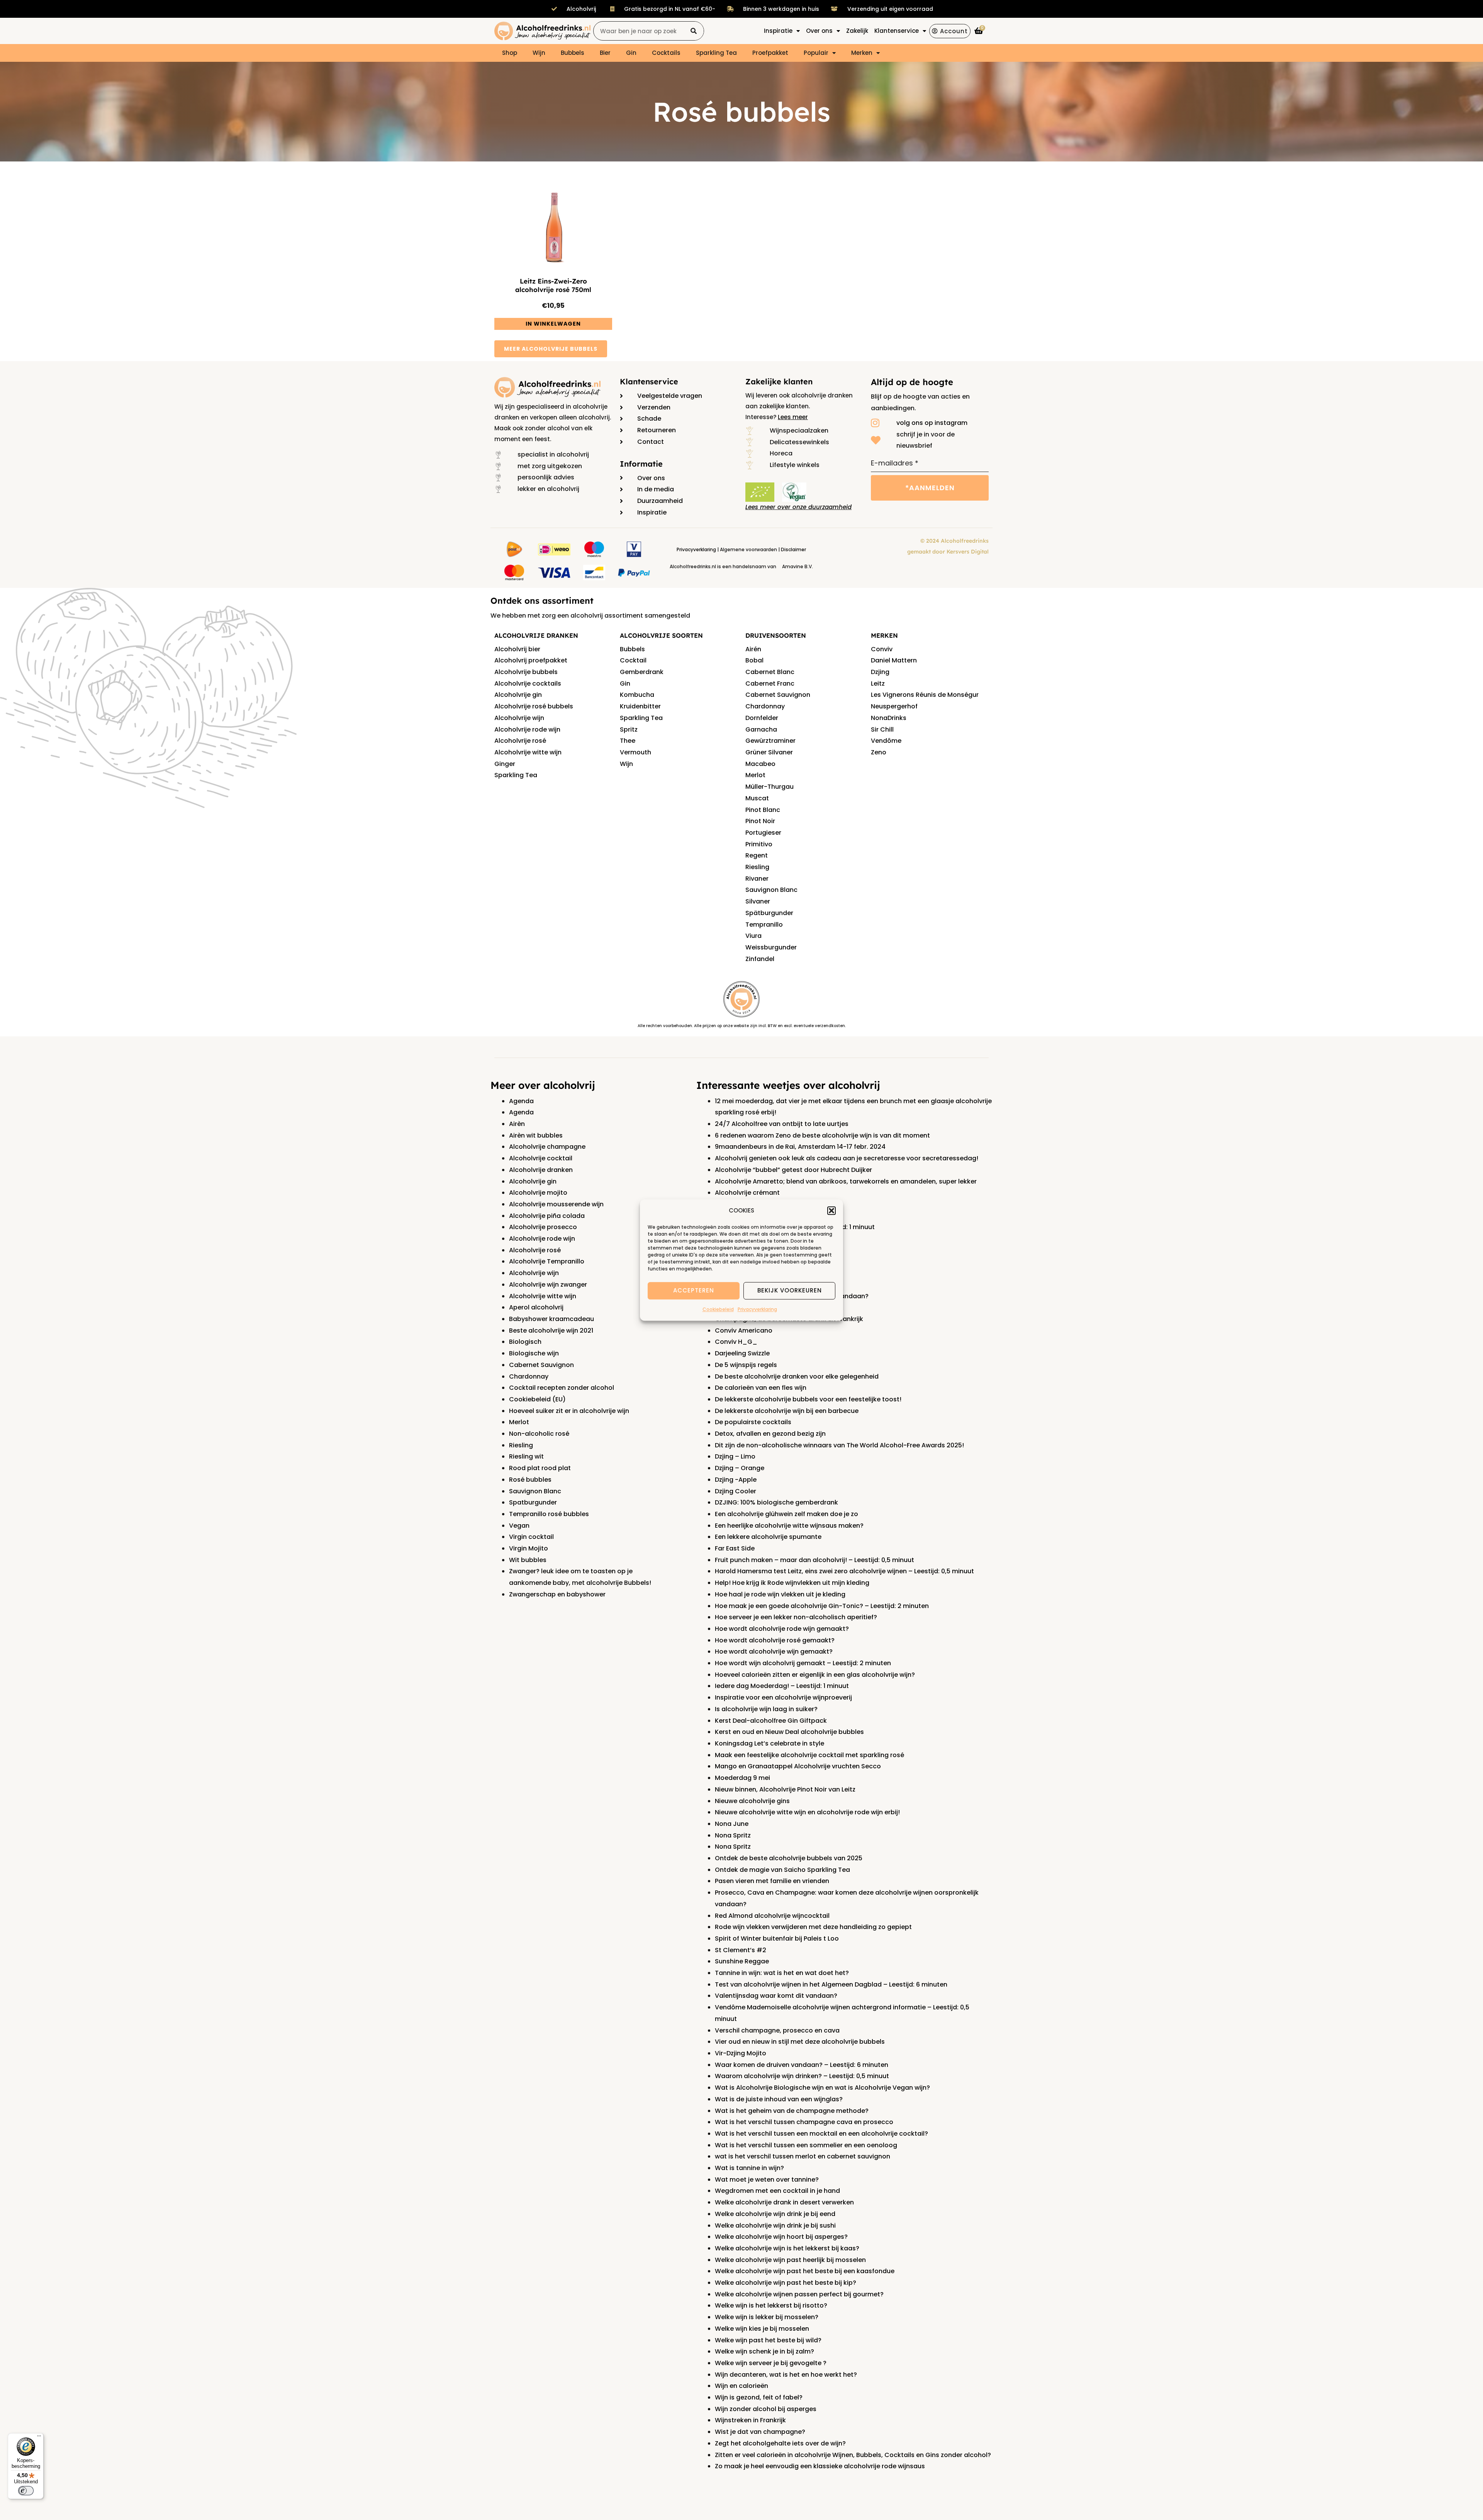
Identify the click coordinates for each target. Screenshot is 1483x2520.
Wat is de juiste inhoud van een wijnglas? (779, 2099)
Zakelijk (857, 31)
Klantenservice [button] (897, 31)
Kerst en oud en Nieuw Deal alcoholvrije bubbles (789, 1732)
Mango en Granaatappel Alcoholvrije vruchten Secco (798, 1766)
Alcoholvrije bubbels (526, 672)
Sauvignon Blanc (771, 890)
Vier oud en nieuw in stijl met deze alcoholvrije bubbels (800, 2042)
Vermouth (635, 752)
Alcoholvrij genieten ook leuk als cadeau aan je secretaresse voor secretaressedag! (847, 1158)
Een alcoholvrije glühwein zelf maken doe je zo (786, 1514)
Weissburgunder (771, 947)
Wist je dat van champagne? (760, 2432)
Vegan (519, 1526)
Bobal (754, 660)
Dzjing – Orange (740, 1468)
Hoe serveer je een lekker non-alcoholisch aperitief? (796, 1617)
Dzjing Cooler (736, 1491)
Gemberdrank (642, 672)
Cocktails (666, 53)
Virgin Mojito (529, 1548)
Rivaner (757, 879)
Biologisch (525, 1342)
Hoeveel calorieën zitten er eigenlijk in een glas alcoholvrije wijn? (815, 1675)
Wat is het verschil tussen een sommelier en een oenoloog (806, 2145)
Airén (753, 649)
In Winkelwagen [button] (553, 324)
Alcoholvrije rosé (520, 741)
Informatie (641, 464)
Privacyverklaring (757, 1309)
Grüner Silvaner (769, 752)
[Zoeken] (694, 31)
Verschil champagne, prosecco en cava (777, 2030)
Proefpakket (770, 53)
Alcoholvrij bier (517, 649)
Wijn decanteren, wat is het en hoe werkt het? (786, 2375)
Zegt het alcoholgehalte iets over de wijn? (780, 2443)
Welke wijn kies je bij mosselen (762, 2329)
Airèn (517, 1124)
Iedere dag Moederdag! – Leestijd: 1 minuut (782, 1686)
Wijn (539, 53)
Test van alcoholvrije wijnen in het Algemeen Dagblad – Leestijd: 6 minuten (831, 1984)
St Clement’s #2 (741, 1950)
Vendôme (886, 741)
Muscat (757, 798)
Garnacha (761, 729)
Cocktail (633, 660)
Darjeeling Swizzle (742, 1353)
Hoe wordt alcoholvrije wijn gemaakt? (774, 1651)
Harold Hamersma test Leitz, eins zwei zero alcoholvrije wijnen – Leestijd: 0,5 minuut (844, 1571)
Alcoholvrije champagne (547, 1147)
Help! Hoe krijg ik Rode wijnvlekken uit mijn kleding (792, 1583)
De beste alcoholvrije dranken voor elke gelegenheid (797, 1376)
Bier (605, 53)
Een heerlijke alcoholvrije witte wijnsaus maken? (789, 1526)
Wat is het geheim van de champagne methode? (792, 2111)
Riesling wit (526, 1456)
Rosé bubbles (530, 1480)
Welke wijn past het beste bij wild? (768, 2340)
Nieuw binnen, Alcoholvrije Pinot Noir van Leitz (785, 1789)
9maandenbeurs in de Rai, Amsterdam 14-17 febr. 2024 (800, 1147)
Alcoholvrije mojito (538, 1193)
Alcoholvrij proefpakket (531, 660)
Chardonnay (765, 706)
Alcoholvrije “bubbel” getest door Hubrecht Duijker (793, 1170)
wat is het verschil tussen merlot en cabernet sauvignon (803, 2156)
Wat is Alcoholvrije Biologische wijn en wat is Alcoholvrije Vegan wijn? (822, 2088)
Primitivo (759, 844)
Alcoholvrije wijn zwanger (548, 1285)
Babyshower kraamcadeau (551, 1319)
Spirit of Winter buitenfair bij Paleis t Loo (777, 1938)
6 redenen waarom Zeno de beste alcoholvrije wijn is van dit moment (822, 1135)
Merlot (755, 775)
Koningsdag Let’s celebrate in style (769, 1743)
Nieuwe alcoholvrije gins (752, 1801)
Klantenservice (649, 381)
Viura (753, 936)
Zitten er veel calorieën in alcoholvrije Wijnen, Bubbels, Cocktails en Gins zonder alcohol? (853, 2455)
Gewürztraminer (770, 741)
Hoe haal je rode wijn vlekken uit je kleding (780, 1594)
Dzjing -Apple (736, 1480)
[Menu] (39, 2438)
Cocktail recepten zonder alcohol (562, 1388)
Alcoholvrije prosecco (543, 1227)
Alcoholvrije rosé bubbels (534, 706)
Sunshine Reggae (742, 1961)
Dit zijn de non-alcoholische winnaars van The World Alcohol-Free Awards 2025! (839, 1445)
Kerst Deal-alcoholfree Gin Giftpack (771, 1721)
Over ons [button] (819, 31)
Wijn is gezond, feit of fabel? (759, 2397)
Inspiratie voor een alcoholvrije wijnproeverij (783, 1697)
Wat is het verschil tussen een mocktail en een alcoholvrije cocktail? (821, 2134)
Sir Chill (882, 729)
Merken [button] (862, 53)
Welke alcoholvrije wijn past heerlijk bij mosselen (790, 2260)
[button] (831, 1211)
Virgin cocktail (531, 1537)
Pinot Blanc (763, 810)
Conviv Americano (744, 1330)
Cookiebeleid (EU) (537, 1399)
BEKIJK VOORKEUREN (790, 1291)
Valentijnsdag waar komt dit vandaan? (776, 1996)
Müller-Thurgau (769, 787)
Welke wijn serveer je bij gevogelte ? (771, 2363)
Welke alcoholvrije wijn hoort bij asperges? (781, 2237)
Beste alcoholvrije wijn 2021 (551, 1330)
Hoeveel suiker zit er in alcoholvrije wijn (569, 1411)
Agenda (521, 1101)
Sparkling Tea (716, 53)
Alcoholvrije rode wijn (527, 729)
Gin (631, 53)
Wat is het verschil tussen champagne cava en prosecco (804, 2122)
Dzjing (880, 672)
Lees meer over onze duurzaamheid (798, 507)
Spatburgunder (533, 1502)
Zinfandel (760, 959)
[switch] (26, 2491)
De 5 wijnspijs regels (746, 1365)
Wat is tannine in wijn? (749, 2168)
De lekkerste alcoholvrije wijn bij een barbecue (787, 1411)
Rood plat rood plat (540, 1468)
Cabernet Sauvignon (778, 695)
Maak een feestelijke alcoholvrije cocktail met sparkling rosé (809, 1755)
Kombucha (637, 695)
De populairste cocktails (753, 1422)
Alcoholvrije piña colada (547, 1216)
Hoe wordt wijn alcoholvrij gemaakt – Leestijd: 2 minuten (803, 1663)
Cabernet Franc (770, 683)
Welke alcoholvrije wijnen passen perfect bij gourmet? (799, 2294)
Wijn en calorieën (741, 2386)
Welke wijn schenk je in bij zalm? (764, 2351)
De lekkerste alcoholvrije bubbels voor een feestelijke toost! (808, 1399)
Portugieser (763, 833)
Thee (628, 741)
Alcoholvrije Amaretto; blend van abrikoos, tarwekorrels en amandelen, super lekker (846, 1181)
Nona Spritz (733, 1835)
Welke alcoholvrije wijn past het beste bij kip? (786, 2283)
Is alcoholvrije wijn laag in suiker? (766, 1709)
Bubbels (573, 53)
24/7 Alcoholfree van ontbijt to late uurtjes (782, 1124)
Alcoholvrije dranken (541, 1170)
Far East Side (735, 1548)
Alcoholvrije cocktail (541, 1158)
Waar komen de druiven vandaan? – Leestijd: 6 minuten (802, 2065)
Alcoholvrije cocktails (528, 683)
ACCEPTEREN (694, 1291)
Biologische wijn (534, 1353)
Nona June (732, 1824)
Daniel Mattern (894, 660)
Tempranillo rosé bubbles (549, 1514)
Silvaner (758, 901)
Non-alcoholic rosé (539, 1434)
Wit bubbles (528, 1560)
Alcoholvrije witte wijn (528, 752)
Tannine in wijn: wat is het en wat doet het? (782, 1973)
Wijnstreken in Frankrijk (750, 2420)
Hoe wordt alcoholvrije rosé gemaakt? (775, 1640)
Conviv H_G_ (736, 1342)
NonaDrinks (889, 718)
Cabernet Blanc (770, 672)
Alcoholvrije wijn (519, 718)
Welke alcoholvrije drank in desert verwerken (784, 2202)
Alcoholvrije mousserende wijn (556, 1204)
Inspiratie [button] (778, 31)
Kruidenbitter (640, 706)
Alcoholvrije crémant (747, 1193)
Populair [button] (816, 53)
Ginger (505, 764)
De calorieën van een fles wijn (761, 1388)
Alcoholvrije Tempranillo (547, 1261)
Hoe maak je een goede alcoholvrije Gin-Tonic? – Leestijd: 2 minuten (822, 1606)
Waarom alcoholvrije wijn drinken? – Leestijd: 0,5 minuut (802, 2076)
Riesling (757, 867)
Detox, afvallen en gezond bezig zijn (770, 1434)
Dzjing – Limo (735, 1456)
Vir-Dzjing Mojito (741, 2053)
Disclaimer (793, 549)
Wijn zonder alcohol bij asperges (766, 2409)
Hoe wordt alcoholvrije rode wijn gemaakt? (782, 1629)
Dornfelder (762, 718)
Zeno (879, 752)
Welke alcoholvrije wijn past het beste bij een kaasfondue (805, 2271)
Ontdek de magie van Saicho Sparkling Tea (782, 1870)
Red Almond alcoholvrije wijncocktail (772, 1916)
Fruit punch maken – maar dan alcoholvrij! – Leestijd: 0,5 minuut (814, 1560)
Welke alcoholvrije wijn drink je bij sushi (775, 2225)
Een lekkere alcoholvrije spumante (768, 1537)
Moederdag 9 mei (742, 1778)
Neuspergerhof (894, 706)
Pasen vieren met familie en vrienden (772, 1881)
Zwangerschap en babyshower (557, 1594)
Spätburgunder (769, 913)
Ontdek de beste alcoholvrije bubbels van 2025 (789, 1858)
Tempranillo (764, 925)
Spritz (629, 729)
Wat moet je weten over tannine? (767, 2180)
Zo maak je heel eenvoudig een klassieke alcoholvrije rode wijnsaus (820, 2466)
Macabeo (760, 764)
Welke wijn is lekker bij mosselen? (767, 2317)
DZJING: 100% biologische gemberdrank (776, 1502)
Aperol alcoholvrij (536, 1307)
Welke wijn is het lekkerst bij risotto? (771, 2305)
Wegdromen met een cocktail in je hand (777, 2191)
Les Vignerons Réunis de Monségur (925, 695)
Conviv (882, 649)
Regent (757, 855)
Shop (510, 53)
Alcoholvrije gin (518, 695)
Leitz (878, 683)
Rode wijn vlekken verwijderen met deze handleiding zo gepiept (813, 1927)
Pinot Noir (760, 821)
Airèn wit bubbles (536, 1135)
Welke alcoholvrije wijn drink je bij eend (775, 2214)
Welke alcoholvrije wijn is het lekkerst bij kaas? (787, 2248)
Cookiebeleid (718, 1309)
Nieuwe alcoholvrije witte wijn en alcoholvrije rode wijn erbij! (807, 1812)
